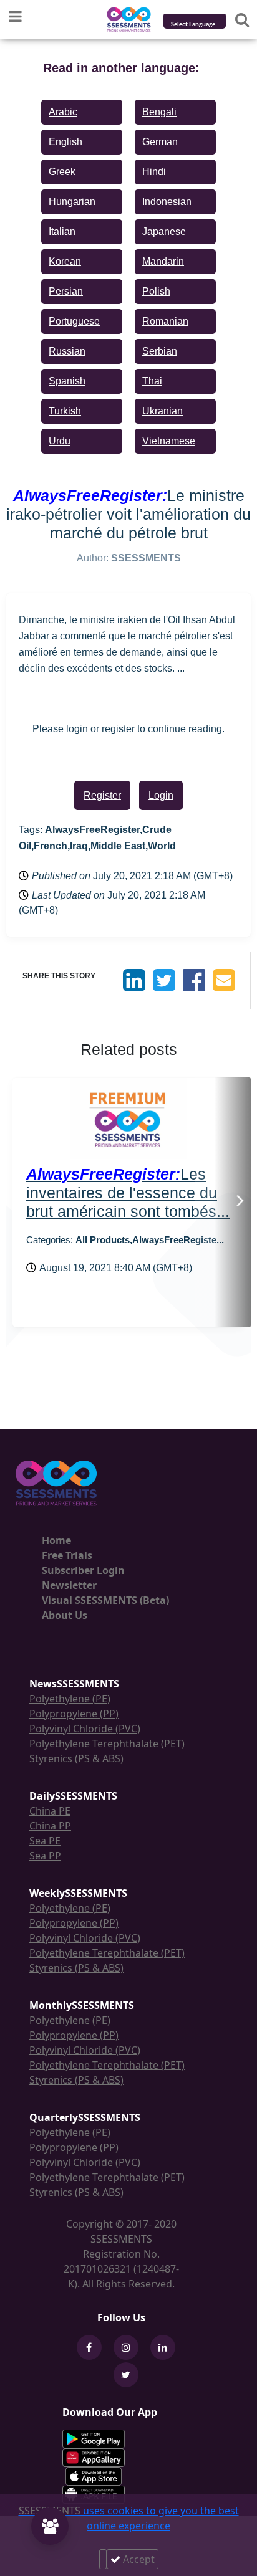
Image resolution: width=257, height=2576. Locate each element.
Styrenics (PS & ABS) (76, 1758)
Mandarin (163, 261)
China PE (50, 1811)
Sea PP (45, 1856)
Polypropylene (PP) (74, 1714)
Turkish (65, 411)
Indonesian (167, 202)
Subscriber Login (83, 1570)
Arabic (63, 112)
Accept (138, 2559)
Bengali (159, 112)
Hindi (154, 172)
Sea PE (45, 1841)
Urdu (60, 441)
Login (161, 795)
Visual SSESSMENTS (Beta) (105, 1600)
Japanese (164, 231)
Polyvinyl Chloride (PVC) (85, 1729)
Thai (152, 381)
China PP (50, 1826)
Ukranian (162, 411)
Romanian (165, 321)
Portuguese (74, 321)
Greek (62, 172)
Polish (156, 291)
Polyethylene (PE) (70, 1699)
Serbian (160, 351)
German (160, 142)
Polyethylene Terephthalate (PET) (107, 1744)
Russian (67, 351)
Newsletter (69, 1585)
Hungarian (72, 202)
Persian (66, 291)
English (65, 142)
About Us (65, 1615)
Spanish (67, 381)
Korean (65, 261)
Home (56, 1540)
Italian (62, 231)
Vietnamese (169, 441)
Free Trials (67, 1555)
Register (102, 795)
